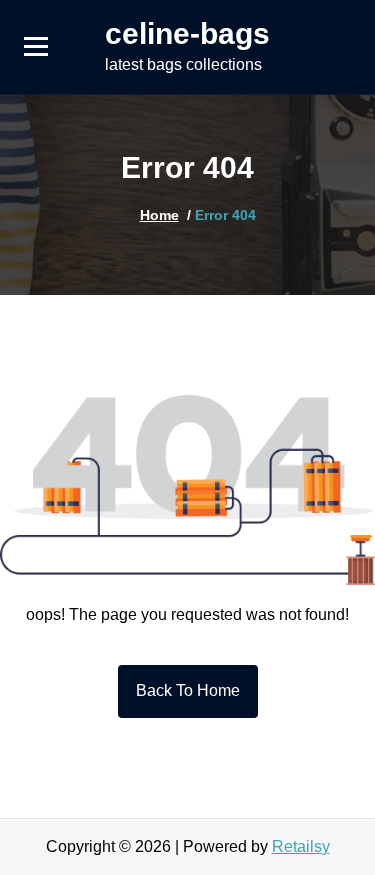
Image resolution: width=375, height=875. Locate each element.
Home (159, 215)
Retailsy (301, 846)
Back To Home (188, 690)
